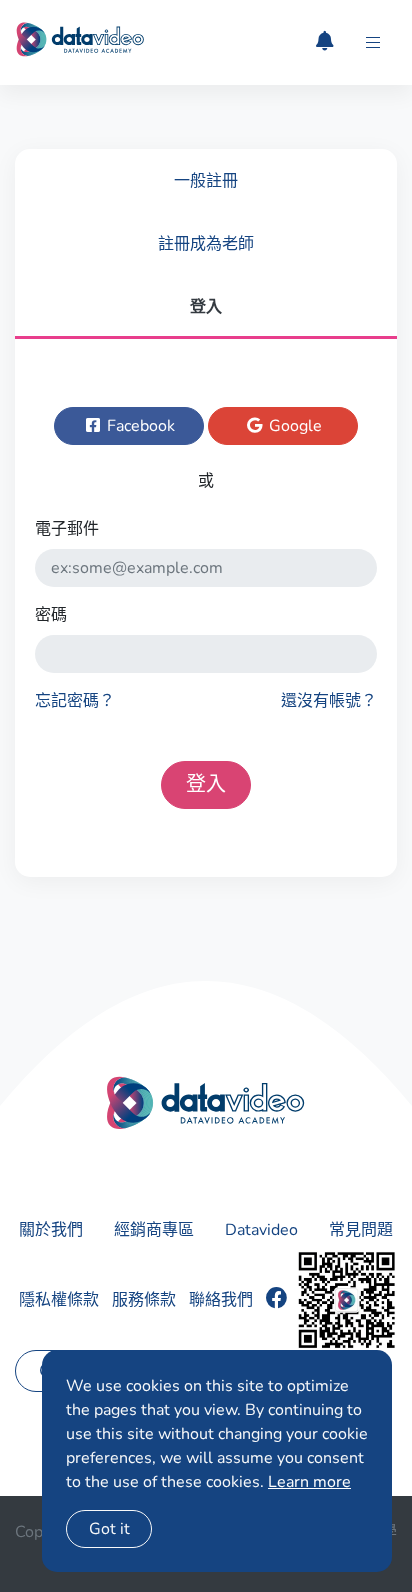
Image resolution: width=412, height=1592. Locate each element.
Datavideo (261, 1230)
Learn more (309, 1482)
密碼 (51, 615)
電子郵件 (67, 529)
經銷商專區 (154, 1230)
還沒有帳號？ (329, 701)
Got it (109, 1529)
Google (293, 426)
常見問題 (361, 1230)
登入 (206, 784)
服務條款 (144, 1300)
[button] (373, 43)
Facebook (139, 426)
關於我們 (51, 1230)
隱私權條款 (59, 1300)
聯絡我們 (221, 1300)
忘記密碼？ (75, 701)
